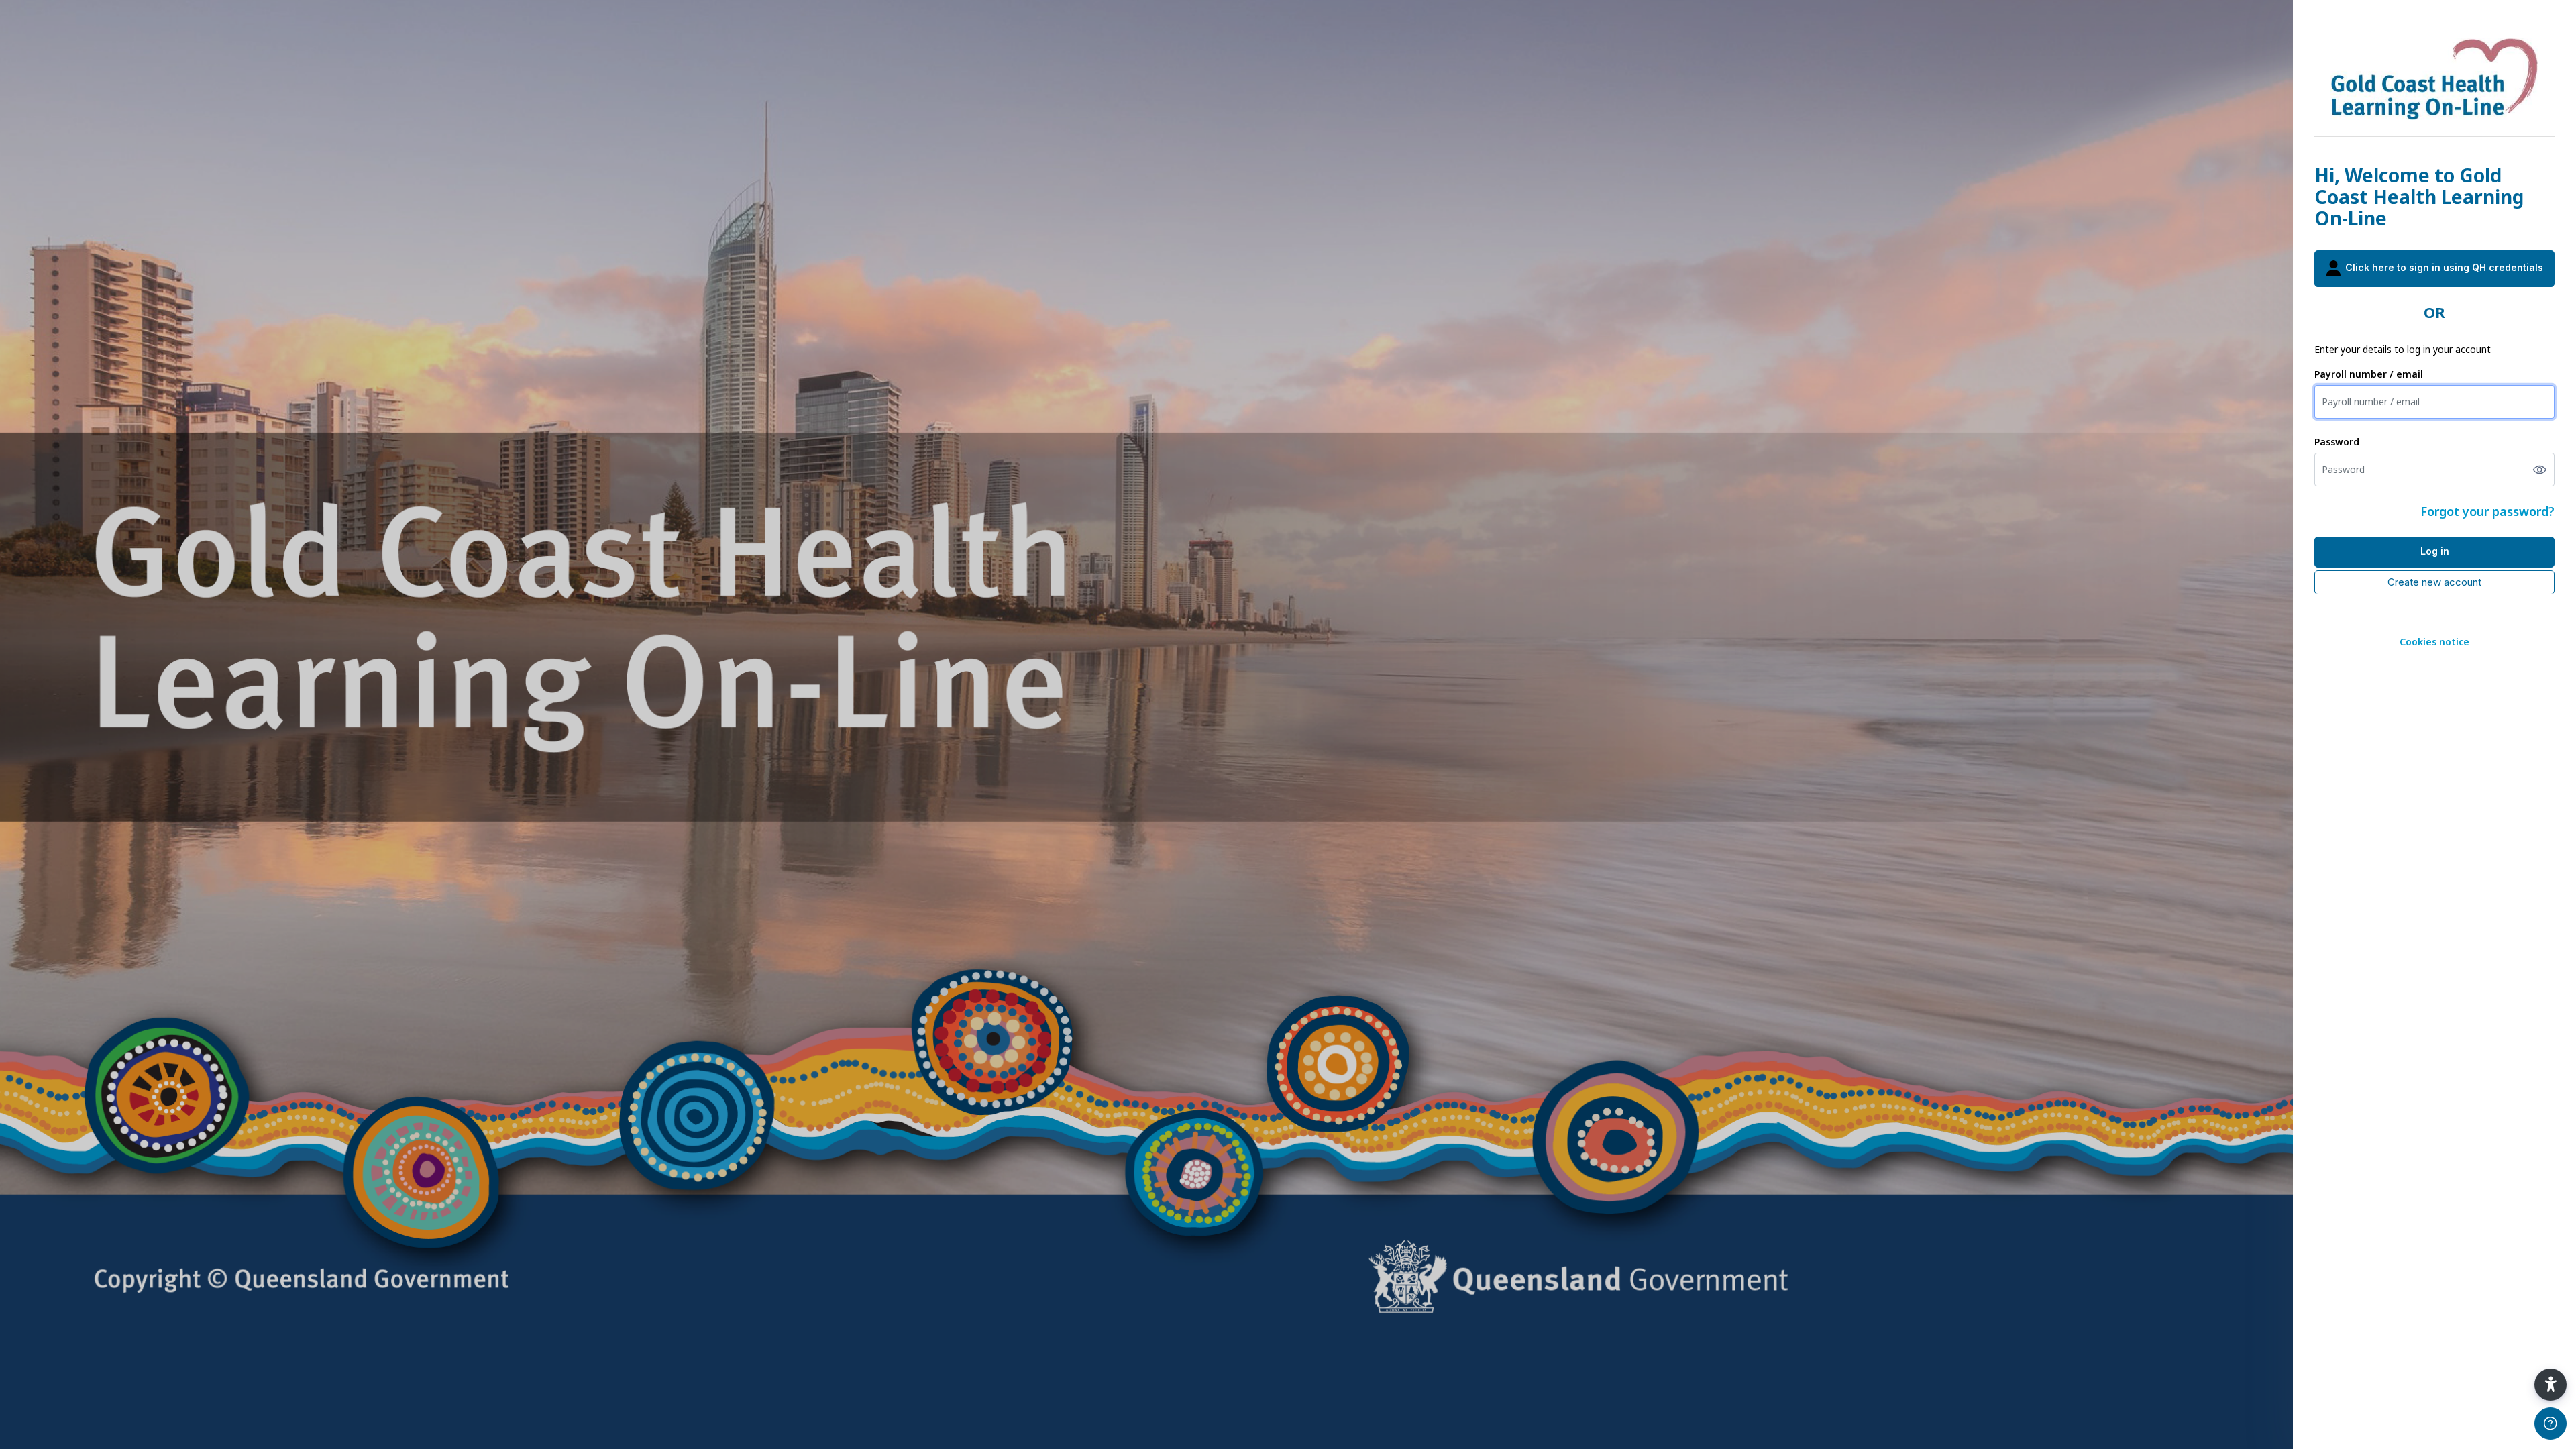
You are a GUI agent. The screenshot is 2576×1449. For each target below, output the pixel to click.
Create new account (2434, 582)
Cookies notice (2434, 642)
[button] (2551, 1385)
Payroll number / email (2369, 374)
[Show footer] (2551, 1424)
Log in (2435, 551)
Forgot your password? (2487, 511)
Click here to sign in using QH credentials (2443, 267)
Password (2337, 442)
